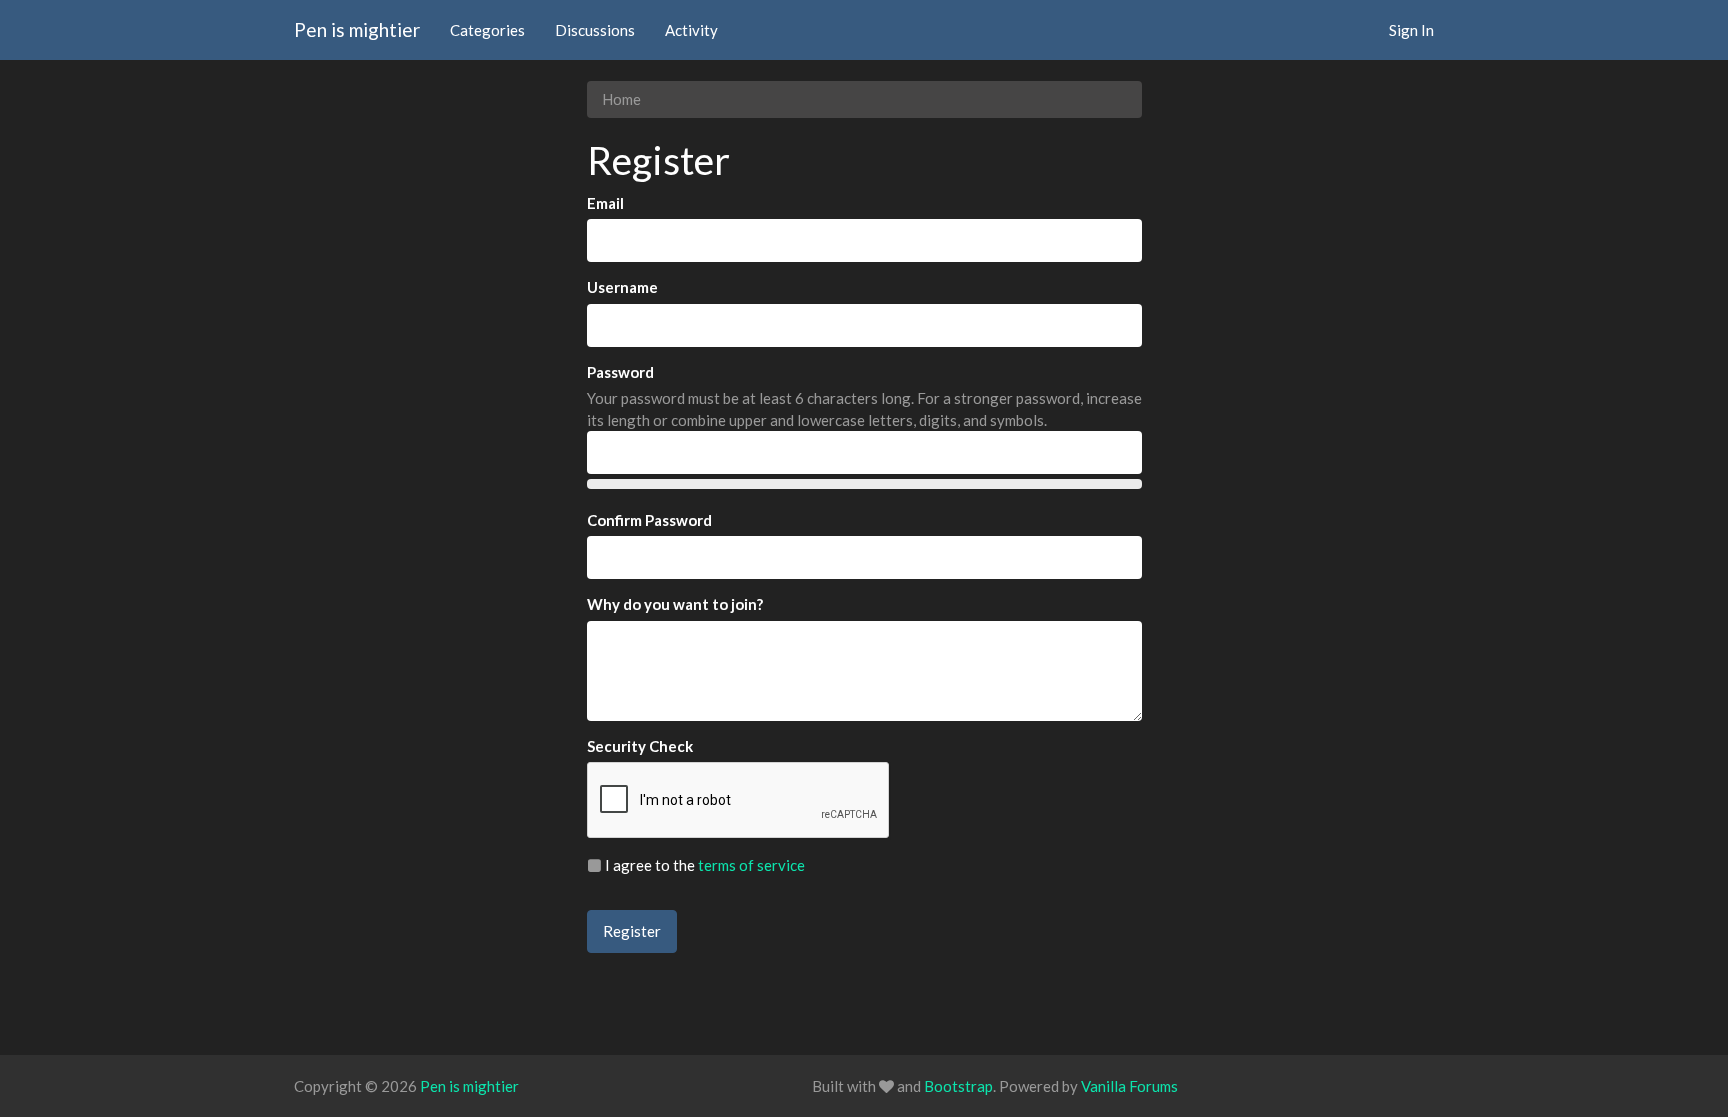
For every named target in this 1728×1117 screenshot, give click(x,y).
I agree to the (703, 865)
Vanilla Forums (1129, 1086)
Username (622, 287)
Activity (691, 30)
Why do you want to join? (675, 604)
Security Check (640, 746)
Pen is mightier (357, 29)
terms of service (751, 865)
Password (620, 372)
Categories (487, 30)
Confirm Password (649, 520)
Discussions (595, 30)
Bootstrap (958, 1086)
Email (605, 203)
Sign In (1411, 30)
